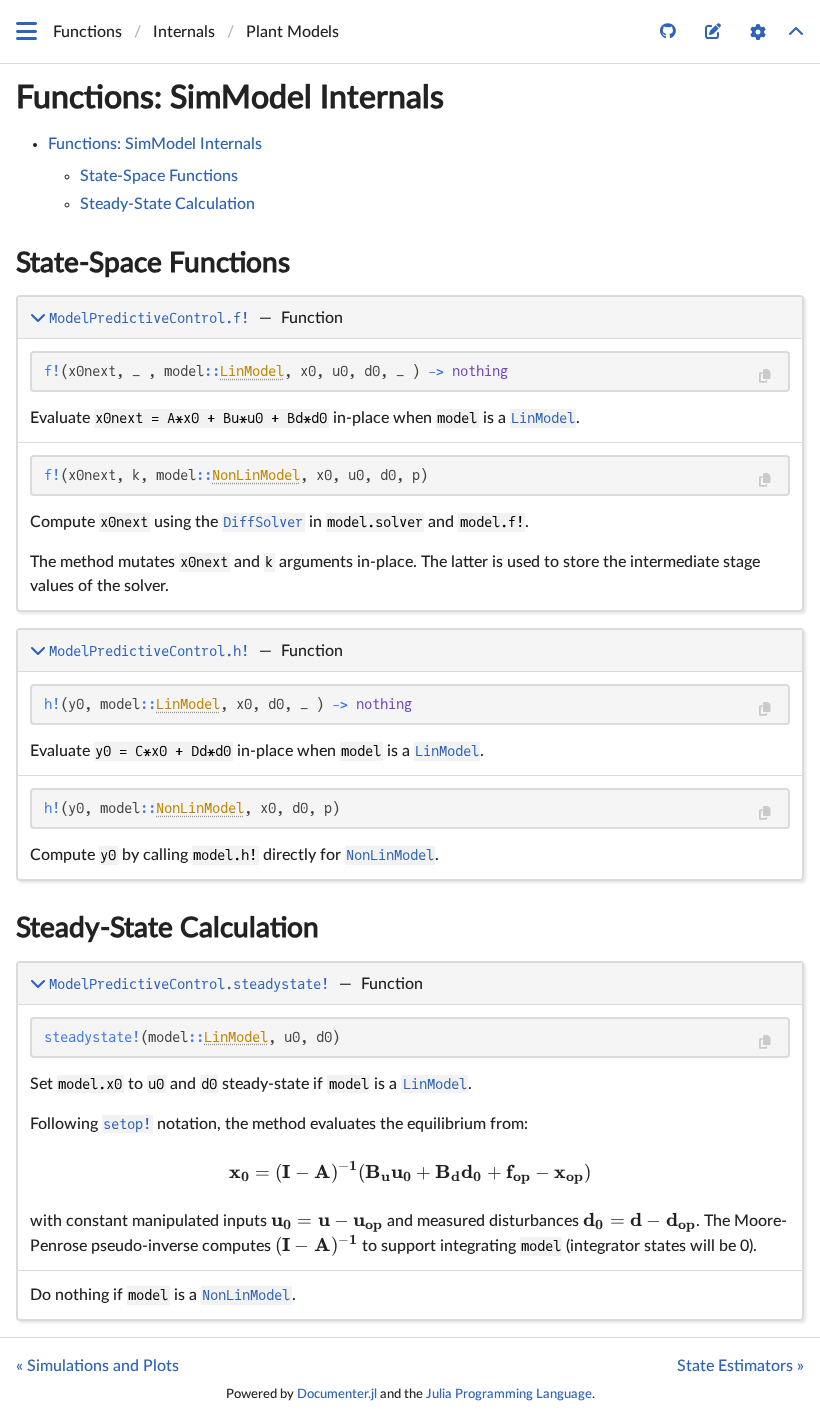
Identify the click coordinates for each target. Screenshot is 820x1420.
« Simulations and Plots (97, 1366)
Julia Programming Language (509, 1394)
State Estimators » (740, 1366)
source (769, 424)
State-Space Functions (159, 176)
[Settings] (758, 32)
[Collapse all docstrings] (796, 32)
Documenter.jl (337, 1394)
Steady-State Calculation (167, 204)
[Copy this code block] (764, 376)
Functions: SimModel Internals (230, 98)
